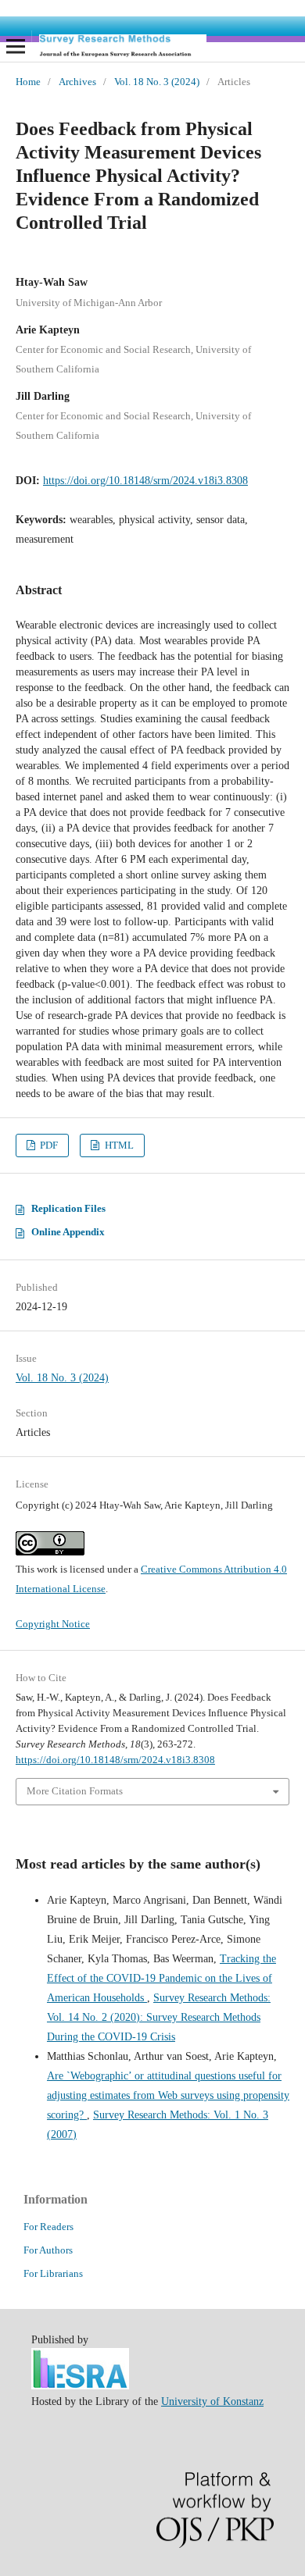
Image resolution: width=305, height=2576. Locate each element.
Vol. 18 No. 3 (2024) (157, 82)
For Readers (48, 2227)
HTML (118, 1145)
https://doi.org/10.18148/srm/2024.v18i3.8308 (145, 481)
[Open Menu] (16, 46)
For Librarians (53, 2273)
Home (28, 82)
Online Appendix (68, 1232)
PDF (48, 1145)
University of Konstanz (212, 2401)
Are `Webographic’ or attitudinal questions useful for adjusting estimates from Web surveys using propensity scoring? (168, 2095)
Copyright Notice (53, 1624)
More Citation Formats (75, 1791)
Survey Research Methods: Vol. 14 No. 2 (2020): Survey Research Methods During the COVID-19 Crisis (159, 2017)
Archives (77, 82)
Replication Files (68, 1208)
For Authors (48, 2250)
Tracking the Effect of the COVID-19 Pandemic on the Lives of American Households (161, 1978)
